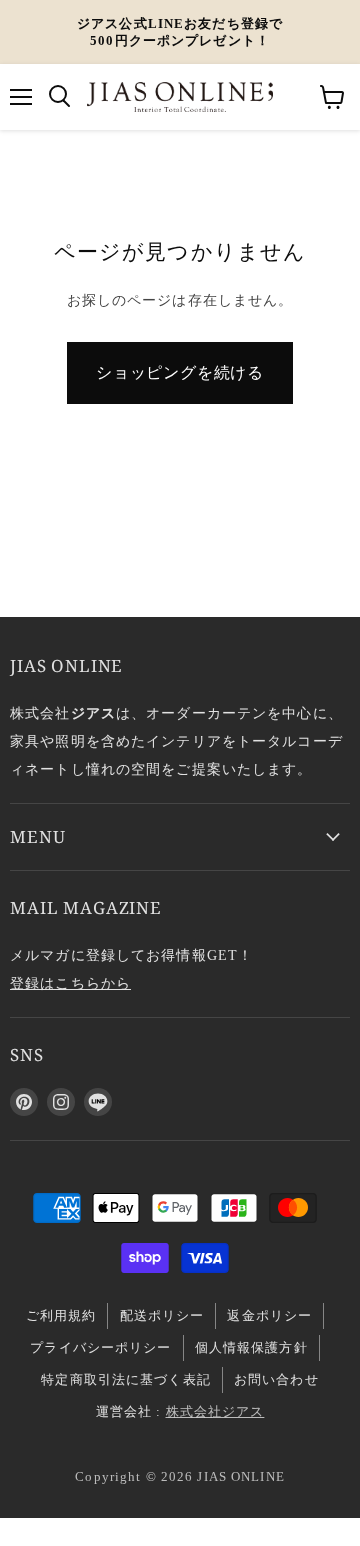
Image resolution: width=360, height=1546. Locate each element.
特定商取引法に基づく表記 (126, 1379)
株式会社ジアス (215, 1411)
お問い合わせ (276, 1379)
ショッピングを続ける (180, 372)
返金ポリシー (269, 1315)
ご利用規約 (61, 1315)
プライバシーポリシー (100, 1347)
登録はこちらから (70, 983)
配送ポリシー (162, 1315)
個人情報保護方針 (251, 1347)
